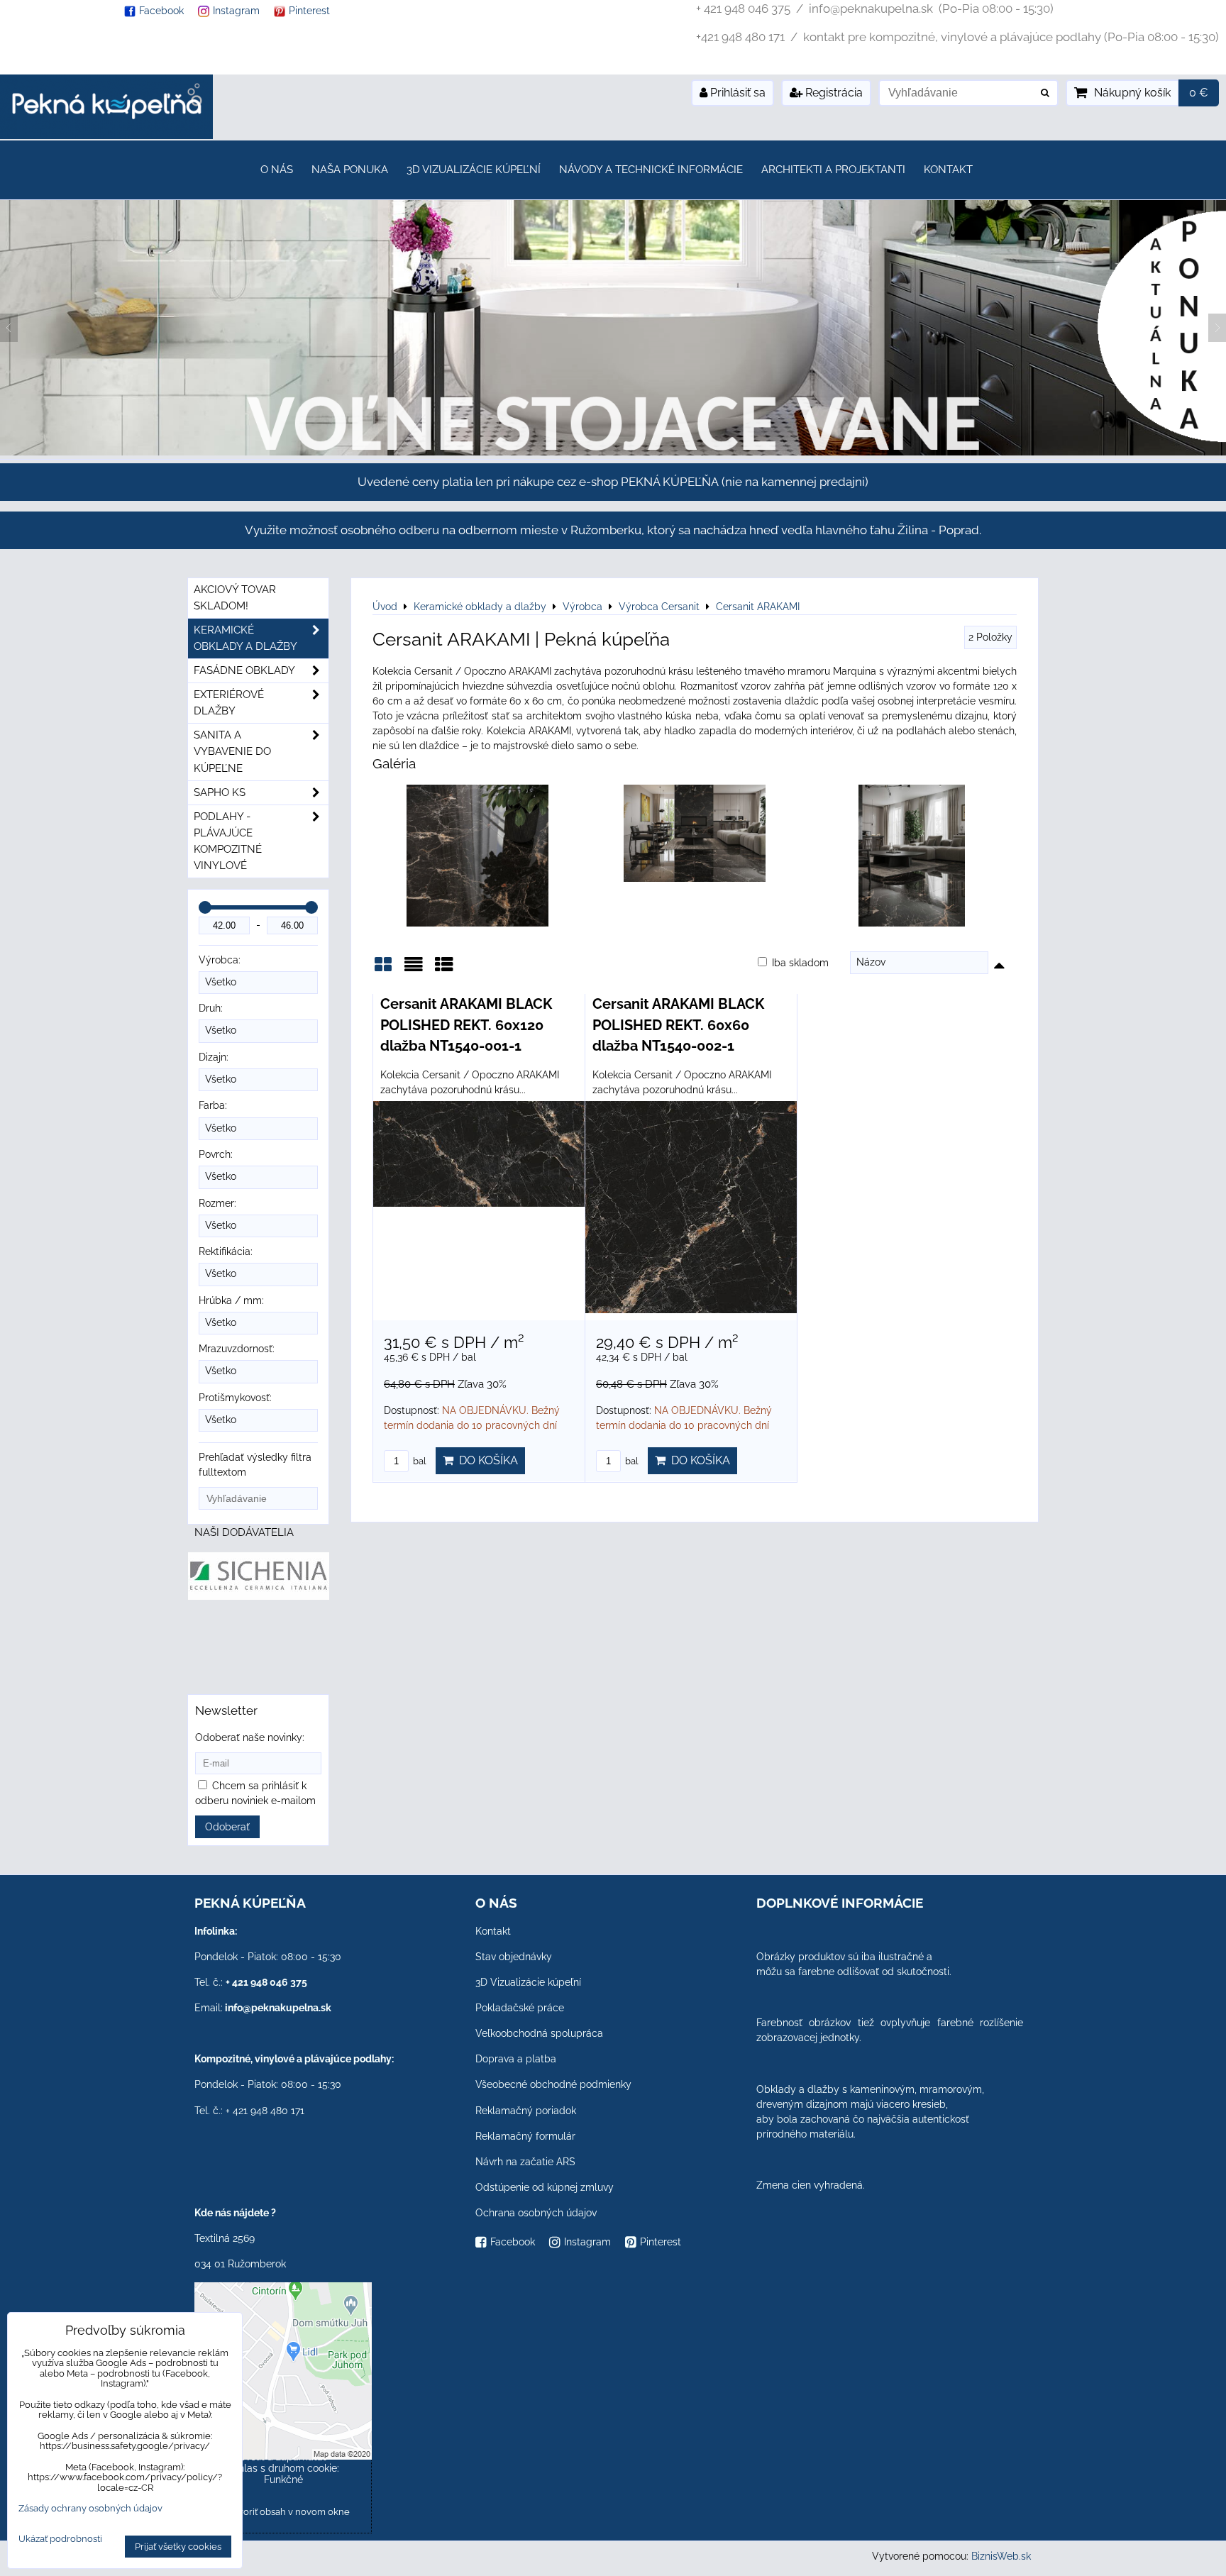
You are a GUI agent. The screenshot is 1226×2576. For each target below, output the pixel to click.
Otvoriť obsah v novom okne (288, 2512)
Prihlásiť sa (736, 93)
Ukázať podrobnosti (60, 2539)
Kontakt (948, 170)
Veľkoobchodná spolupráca (539, 2033)
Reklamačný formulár (525, 2136)
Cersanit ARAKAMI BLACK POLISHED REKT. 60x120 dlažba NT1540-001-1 (466, 1025)
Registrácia (833, 93)
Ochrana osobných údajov (536, 2213)
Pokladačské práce (520, 2008)
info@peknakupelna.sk (278, 2008)
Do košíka (486, 1460)
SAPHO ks (220, 792)
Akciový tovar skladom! (235, 598)
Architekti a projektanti (833, 170)
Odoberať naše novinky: (250, 1737)
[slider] (205, 907)
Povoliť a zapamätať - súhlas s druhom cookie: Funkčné (283, 2468)
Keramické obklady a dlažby (245, 638)
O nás (277, 170)
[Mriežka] (383, 969)
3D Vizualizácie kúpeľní (474, 170)
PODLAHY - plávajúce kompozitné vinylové (228, 841)
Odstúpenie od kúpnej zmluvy (545, 2187)
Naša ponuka (350, 170)
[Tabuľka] (444, 969)
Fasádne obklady (244, 670)
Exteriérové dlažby (229, 703)
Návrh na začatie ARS (525, 2162)
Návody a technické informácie (651, 170)
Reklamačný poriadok (526, 2111)
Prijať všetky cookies (178, 2547)
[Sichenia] (259, 1596)
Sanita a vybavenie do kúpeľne (232, 751)
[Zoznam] (414, 969)
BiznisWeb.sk (1001, 2556)
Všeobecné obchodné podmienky (553, 2084)
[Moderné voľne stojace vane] (613, 452)
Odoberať (227, 1827)
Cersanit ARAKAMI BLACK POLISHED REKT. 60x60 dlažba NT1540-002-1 (678, 1025)
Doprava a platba (516, 2059)
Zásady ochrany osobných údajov (90, 2508)
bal (419, 1461)
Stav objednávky (514, 1957)
